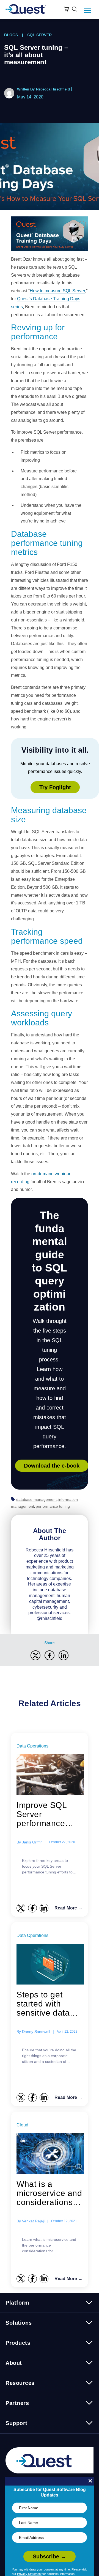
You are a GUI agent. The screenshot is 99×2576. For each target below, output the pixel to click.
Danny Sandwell (36, 2032)
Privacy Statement (29, 2574)
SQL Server (39, 35)
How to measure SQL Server (57, 291)
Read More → (68, 1908)
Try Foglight (55, 787)
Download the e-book (52, 1466)
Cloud (22, 2125)
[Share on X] (35, 1655)
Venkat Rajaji (33, 2221)
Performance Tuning (53, 1506)
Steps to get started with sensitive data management (43, 2004)
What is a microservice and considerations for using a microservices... (49, 2193)
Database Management (36, 1499)
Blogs (11, 35)
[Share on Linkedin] (64, 1655)
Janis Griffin (32, 1842)
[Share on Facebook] (50, 1655)
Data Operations (32, 1746)
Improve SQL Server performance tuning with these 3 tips (49, 1814)
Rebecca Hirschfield (53, 89)
